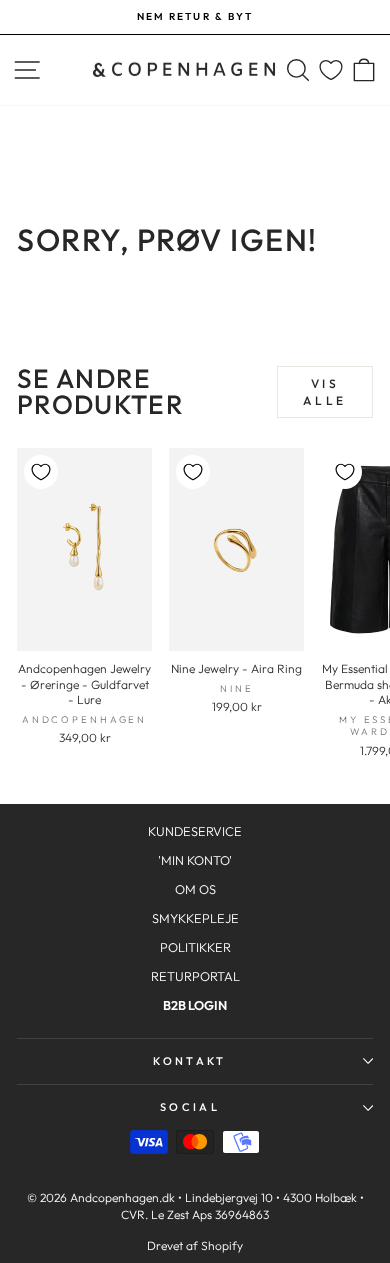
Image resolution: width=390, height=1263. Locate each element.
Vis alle (324, 392)
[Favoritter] (331, 70)
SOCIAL (190, 1107)
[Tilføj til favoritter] (41, 472)
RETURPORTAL (195, 976)
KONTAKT (189, 1061)
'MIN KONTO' (195, 860)
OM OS (195, 889)
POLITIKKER (195, 947)
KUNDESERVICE (195, 831)
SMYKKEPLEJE (195, 918)
